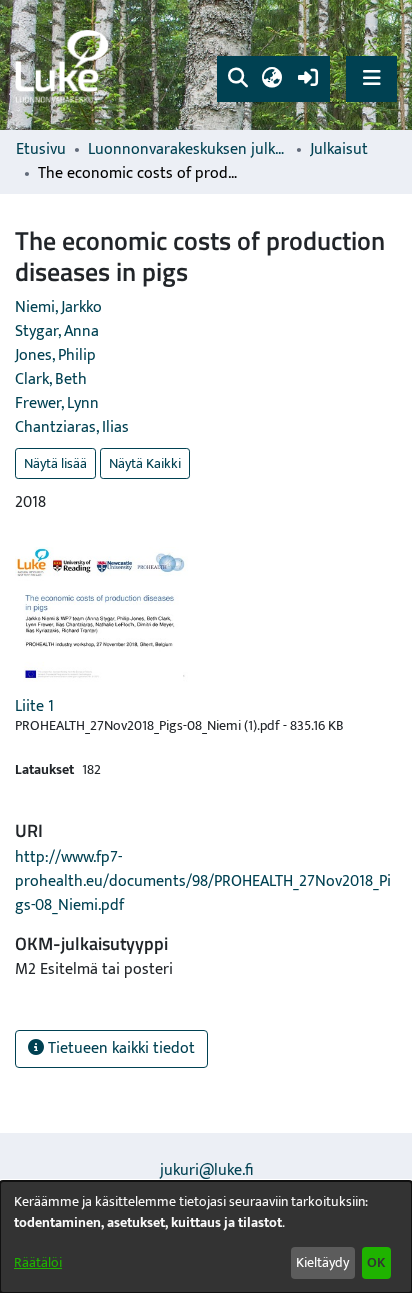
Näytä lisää (55, 463)
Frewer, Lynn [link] (57, 403)
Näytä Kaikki (145, 463)
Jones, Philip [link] (55, 355)
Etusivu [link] (41, 150)
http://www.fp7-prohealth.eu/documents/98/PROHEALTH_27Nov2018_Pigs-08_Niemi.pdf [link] (203, 881)
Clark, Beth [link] (51, 379)
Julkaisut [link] (339, 150)
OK (376, 1262)
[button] (237, 79)
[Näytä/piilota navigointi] (371, 78)
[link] (65, 65)
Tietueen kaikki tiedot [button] (119, 1048)
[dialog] (206, 1237)
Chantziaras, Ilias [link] (72, 427)
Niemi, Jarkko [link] (58, 307)
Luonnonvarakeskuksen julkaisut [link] (188, 150)
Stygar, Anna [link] (57, 331)
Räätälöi (38, 1262)
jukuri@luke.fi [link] (206, 1170)
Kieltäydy (322, 1262)
